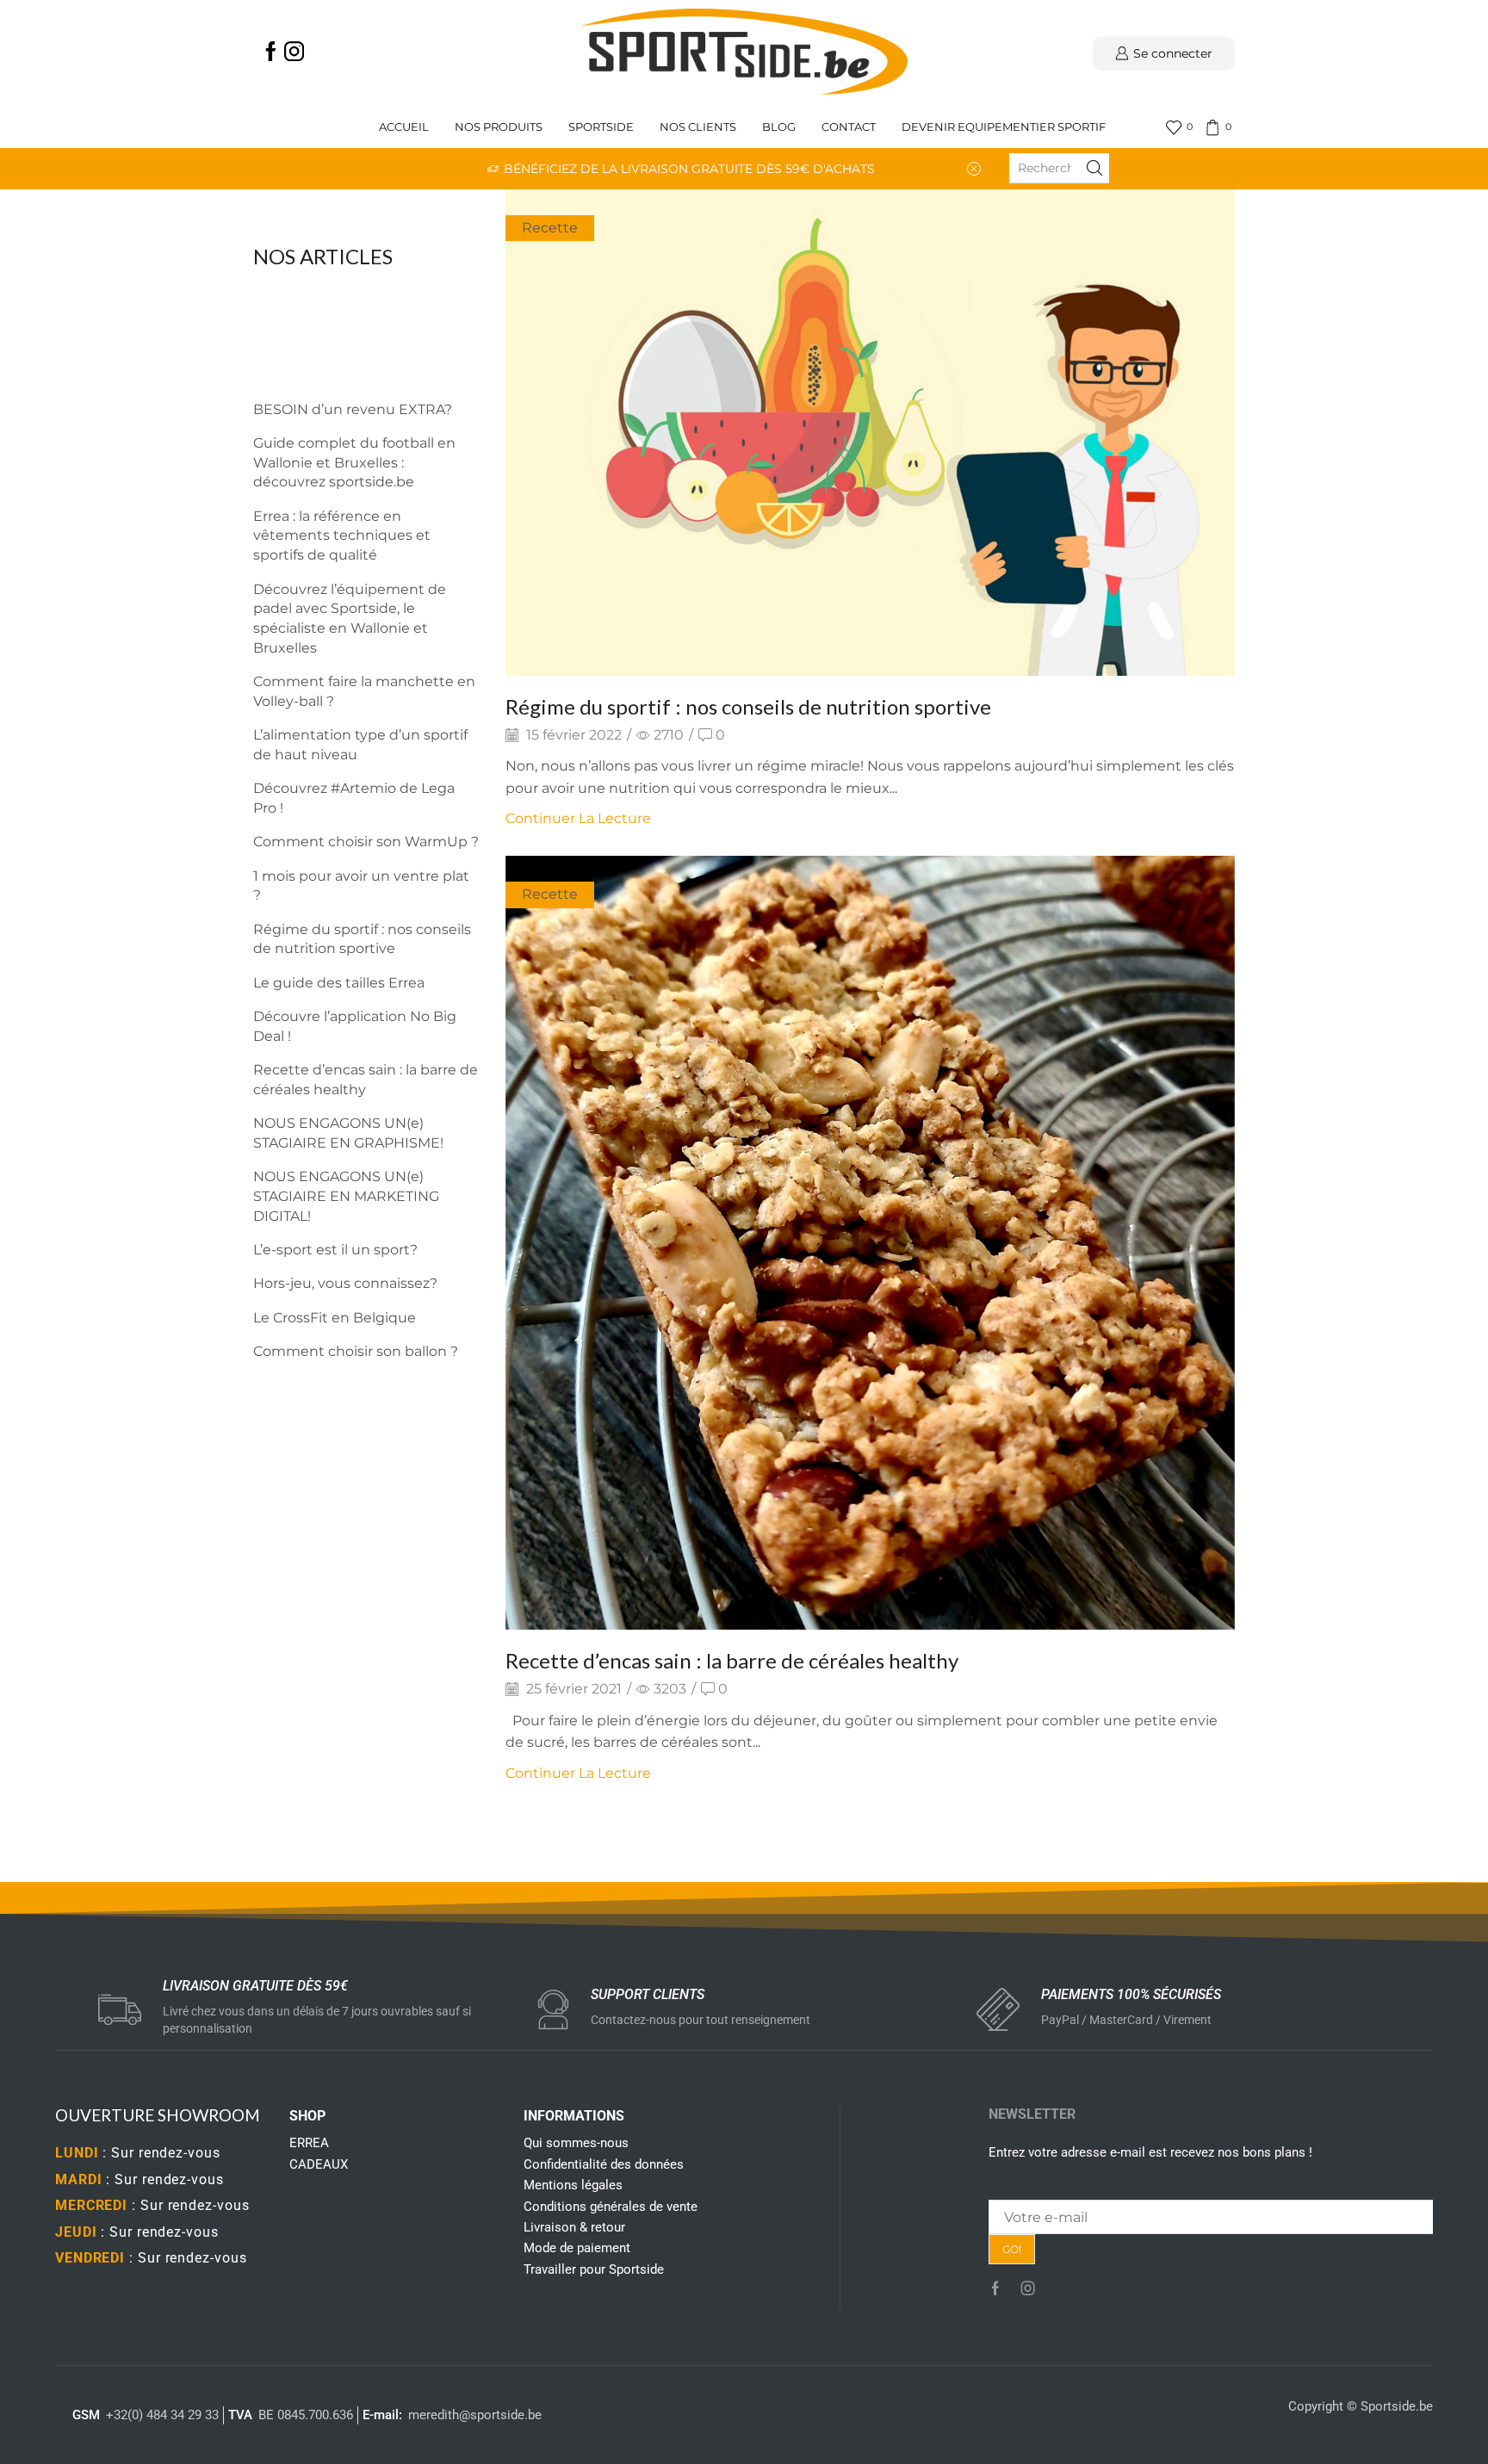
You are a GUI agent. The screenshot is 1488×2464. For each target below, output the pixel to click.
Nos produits (499, 127)
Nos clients (698, 127)
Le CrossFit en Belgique (335, 1318)
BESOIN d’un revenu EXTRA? (353, 409)
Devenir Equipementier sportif (1005, 127)
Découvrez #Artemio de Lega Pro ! (354, 798)
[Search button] (1094, 168)
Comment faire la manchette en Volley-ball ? (364, 691)
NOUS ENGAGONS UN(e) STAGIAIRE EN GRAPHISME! (348, 1133)
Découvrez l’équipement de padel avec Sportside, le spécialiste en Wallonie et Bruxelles (350, 619)
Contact (849, 127)
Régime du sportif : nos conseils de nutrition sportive (748, 706)
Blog (779, 127)
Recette (550, 228)
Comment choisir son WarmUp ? (366, 842)
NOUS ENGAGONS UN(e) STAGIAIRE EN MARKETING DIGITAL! (346, 1196)
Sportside (601, 127)
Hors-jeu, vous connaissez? (345, 1283)
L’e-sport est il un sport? (335, 1250)
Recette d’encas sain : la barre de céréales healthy (732, 1660)
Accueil (404, 127)
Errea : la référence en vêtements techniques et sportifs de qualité (342, 536)
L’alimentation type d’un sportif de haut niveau (360, 745)
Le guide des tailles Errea (339, 983)
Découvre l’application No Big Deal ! (355, 1026)
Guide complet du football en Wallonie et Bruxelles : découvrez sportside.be (354, 463)
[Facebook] (271, 53)
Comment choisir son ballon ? (356, 1351)
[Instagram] (294, 53)
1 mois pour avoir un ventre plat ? (361, 886)
